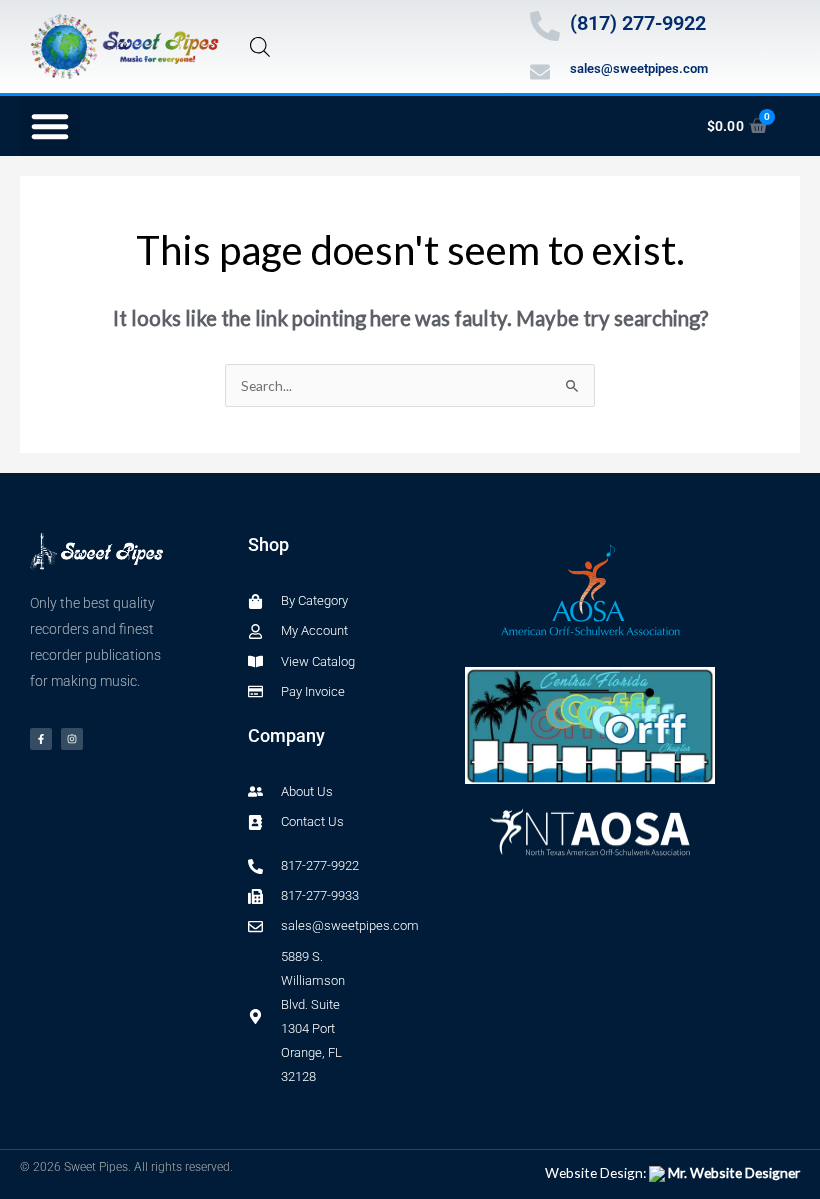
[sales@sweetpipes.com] (540, 72)
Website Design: (672, 1172)
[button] (50, 126)
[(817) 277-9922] (545, 26)
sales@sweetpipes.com (639, 68)
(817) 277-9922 (638, 23)
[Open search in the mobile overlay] (260, 46)
